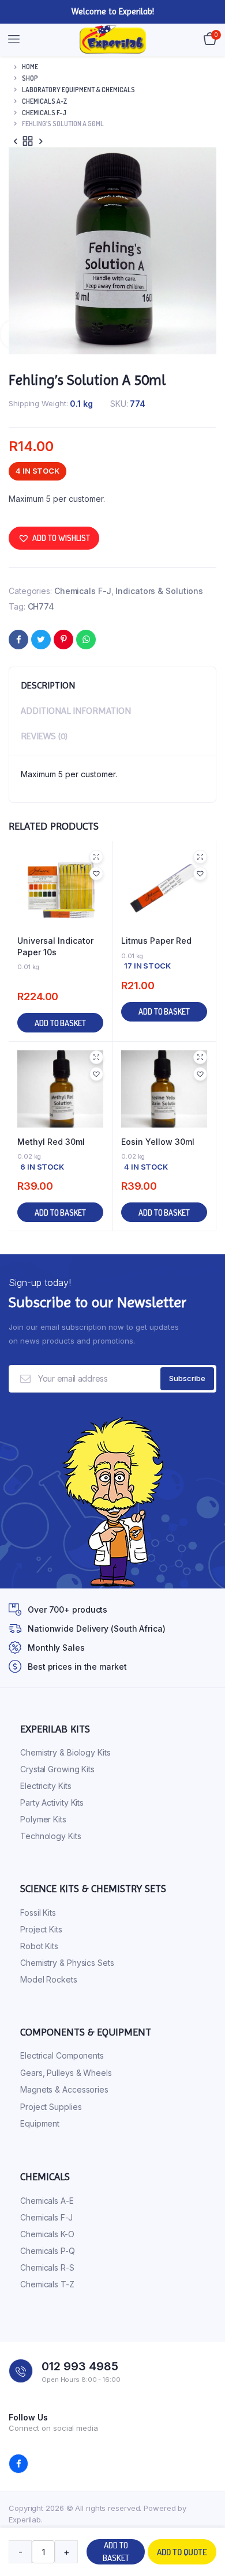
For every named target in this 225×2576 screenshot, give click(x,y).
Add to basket (116, 2552)
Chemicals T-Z (47, 2284)
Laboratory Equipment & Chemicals (78, 90)
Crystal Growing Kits (57, 1769)
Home (30, 67)
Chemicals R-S (47, 2267)
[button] (54, 538)
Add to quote (182, 2552)
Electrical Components (62, 2055)
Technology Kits (51, 1836)
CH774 (41, 606)
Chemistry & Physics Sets (67, 1963)
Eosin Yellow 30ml (158, 1142)
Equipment (40, 2123)
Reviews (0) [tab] (44, 736)
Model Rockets (49, 1979)
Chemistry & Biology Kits (65, 1752)
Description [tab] (48, 685)
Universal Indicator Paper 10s (55, 946)
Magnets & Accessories (64, 2089)
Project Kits (41, 1929)
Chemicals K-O (47, 2234)
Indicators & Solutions (159, 591)
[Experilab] (113, 40)
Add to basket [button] (60, 1023)
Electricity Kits (46, 1786)
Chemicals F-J (44, 113)
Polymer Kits (43, 1819)
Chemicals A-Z (44, 101)
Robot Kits (39, 1946)
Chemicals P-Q (48, 2251)
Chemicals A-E (47, 2201)
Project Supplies (51, 2107)
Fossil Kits (38, 1913)
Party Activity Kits (52, 1803)
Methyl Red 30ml (51, 1142)
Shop (30, 78)
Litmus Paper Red (156, 941)
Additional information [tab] (76, 711)
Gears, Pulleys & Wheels (66, 2073)
